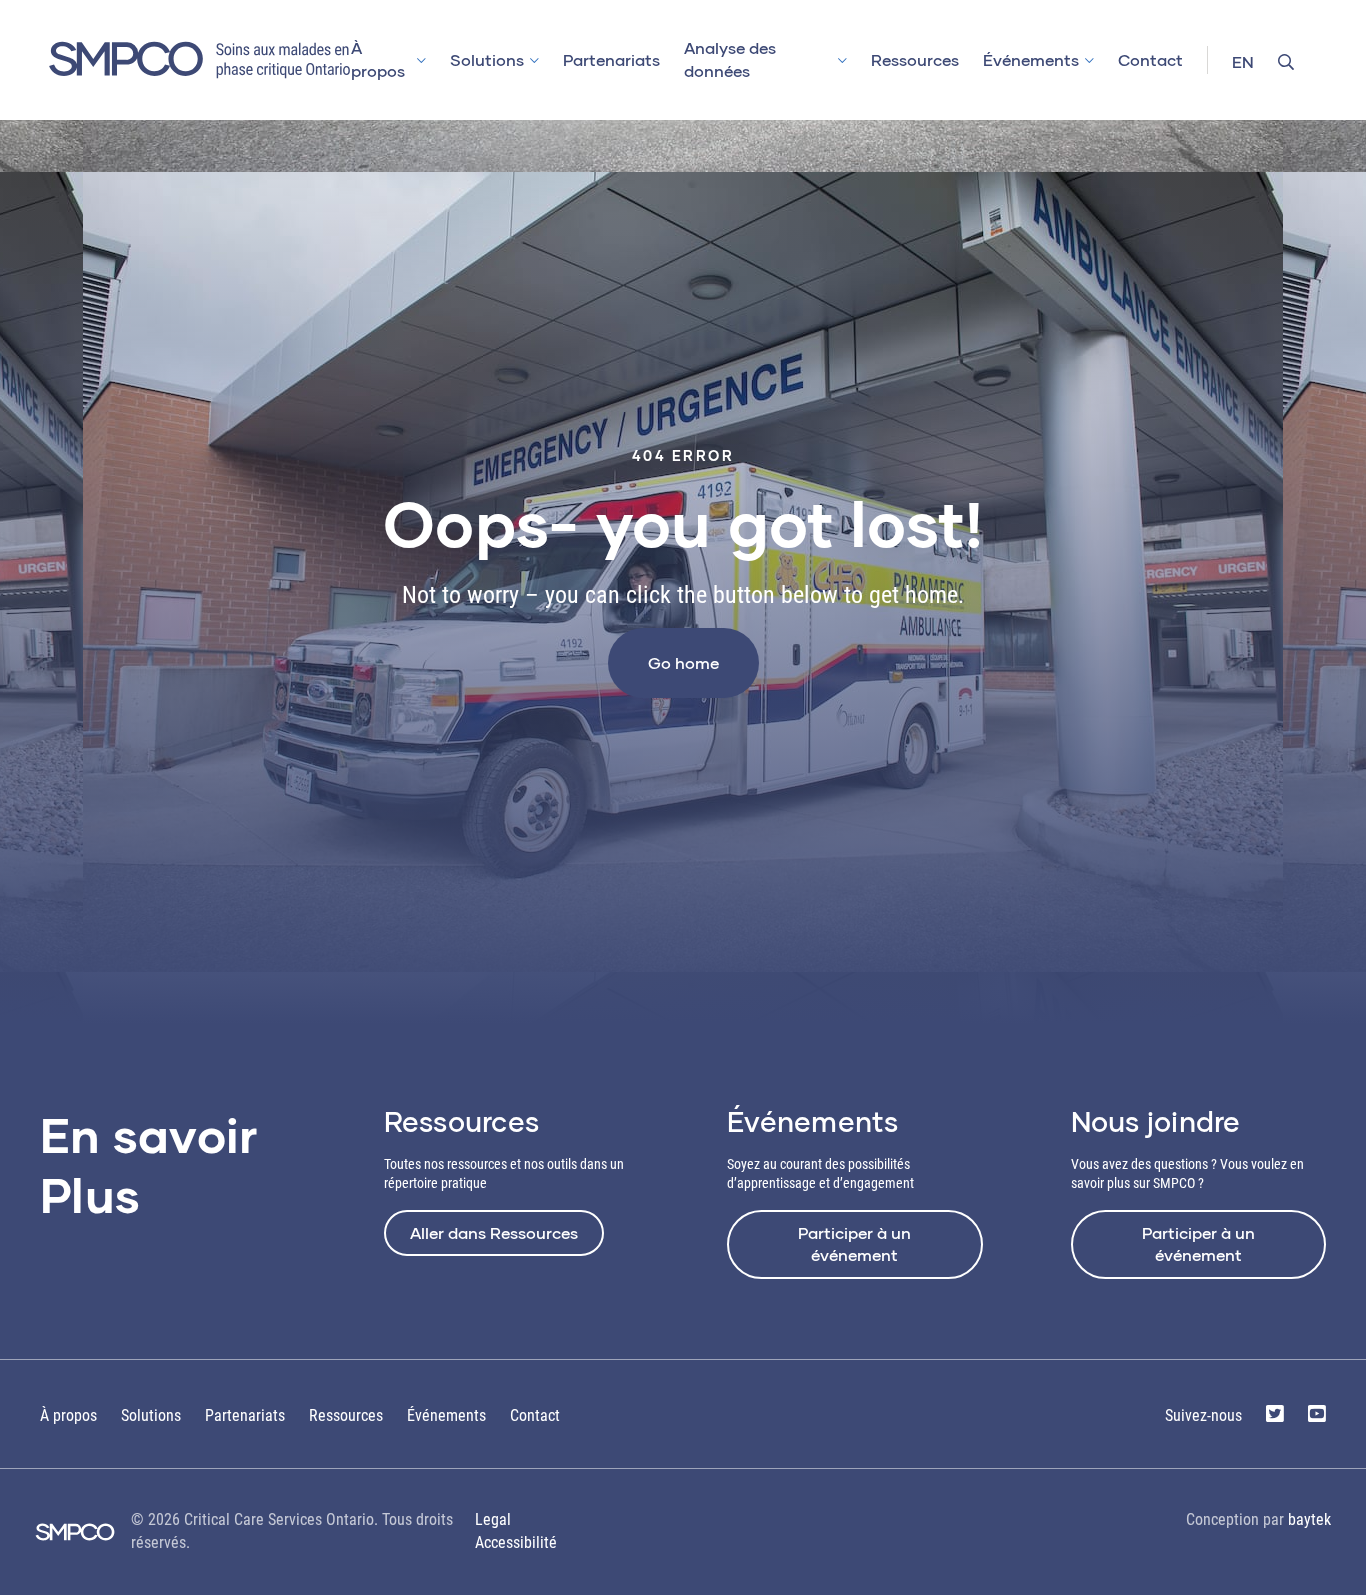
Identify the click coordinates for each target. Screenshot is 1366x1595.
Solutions (487, 59)
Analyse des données (730, 59)
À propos (378, 59)
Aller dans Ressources (494, 1232)
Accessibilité (516, 1542)
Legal (493, 1519)
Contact (1150, 59)
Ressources (915, 59)
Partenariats (611, 59)
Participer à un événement (854, 1244)
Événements (1031, 59)
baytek (1309, 1519)
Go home (683, 662)
